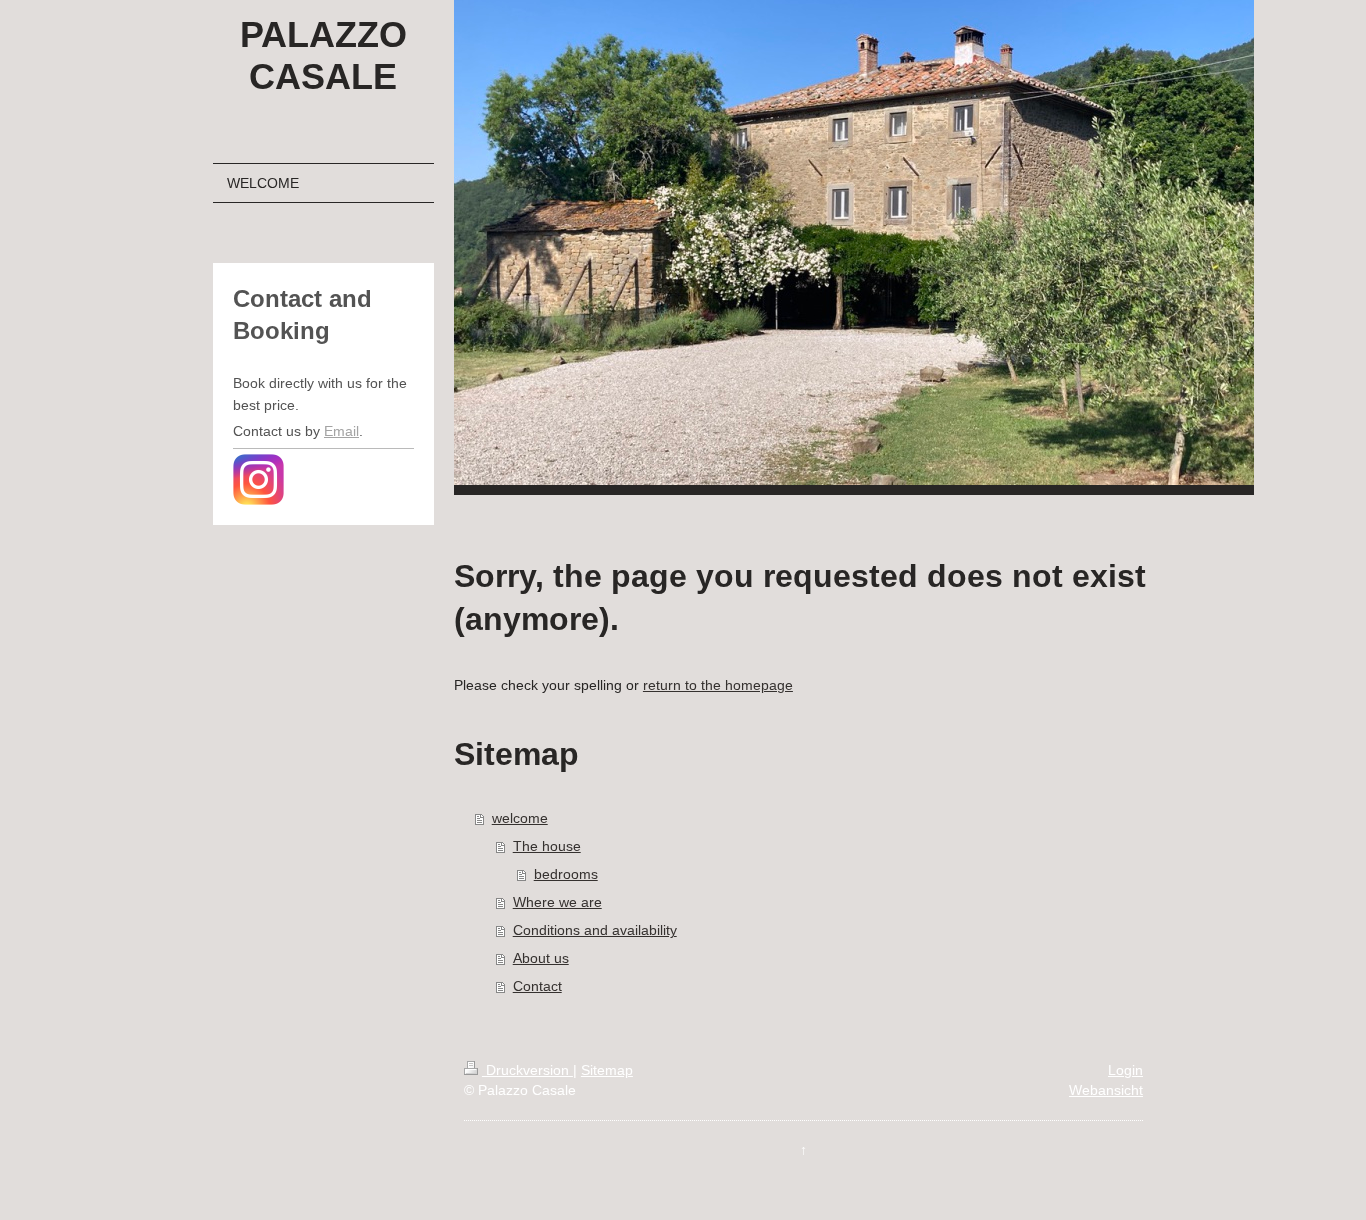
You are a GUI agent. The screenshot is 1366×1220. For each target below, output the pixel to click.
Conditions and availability (595, 930)
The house (547, 846)
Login (1125, 1070)
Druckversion (527, 1070)
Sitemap (607, 1070)
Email (341, 431)
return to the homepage (718, 685)
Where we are (557, 902)
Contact (537, 986)
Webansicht (1106, 1090)
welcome (520, 818)
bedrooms (566, 874)
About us (541, 958)
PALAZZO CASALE (323, 55)
